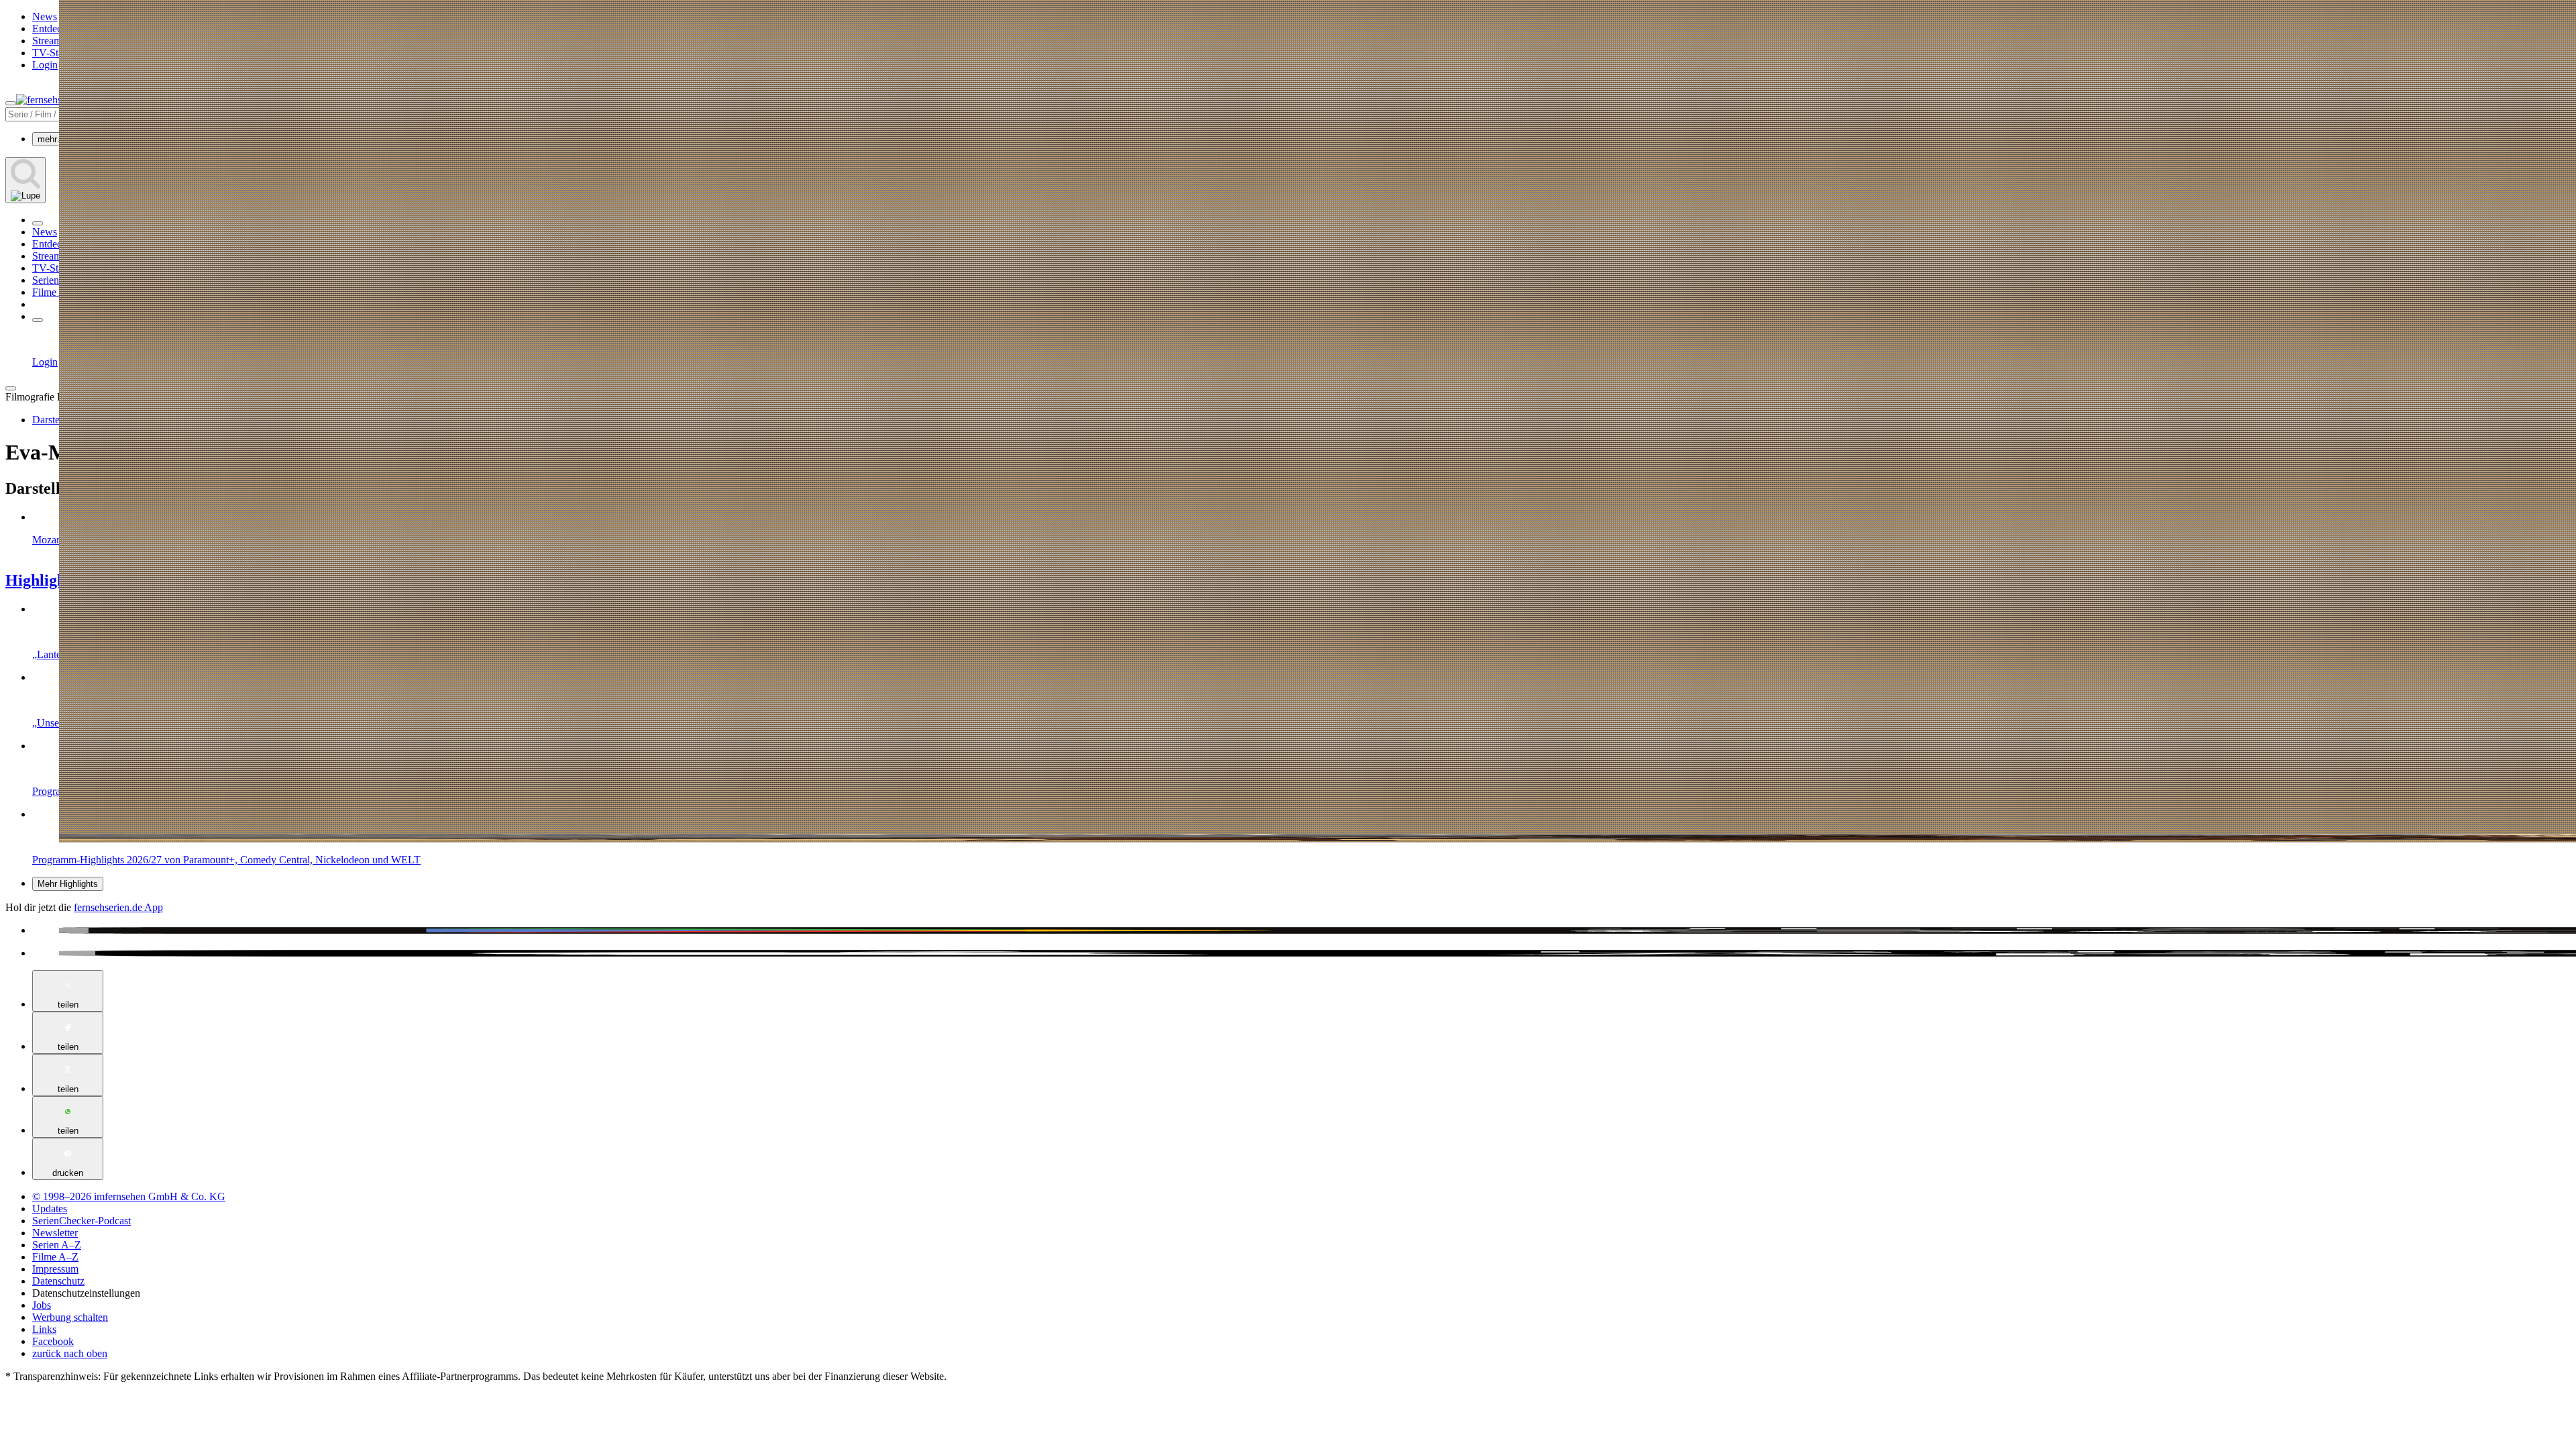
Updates (50, 1209)
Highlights (41, 580)
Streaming (54, 41)
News (45, 16)
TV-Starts (53, 53)
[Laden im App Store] (1301, 953)
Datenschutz (58, 1281)
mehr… (52, 139)
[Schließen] (11, 388)
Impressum (55, 1269)
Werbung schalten (70, 1317)
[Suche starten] (25, 180)
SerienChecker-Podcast (82, 1221)
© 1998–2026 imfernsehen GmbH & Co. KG (129, 1196)
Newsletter (55, 1233)
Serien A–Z (57, 280)
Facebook (53, 1341)
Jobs (42, 1305)
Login (45, 65)
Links (44, 1329)
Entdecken (55, 29)
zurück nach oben (70, 1353)
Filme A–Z (55, 292)
